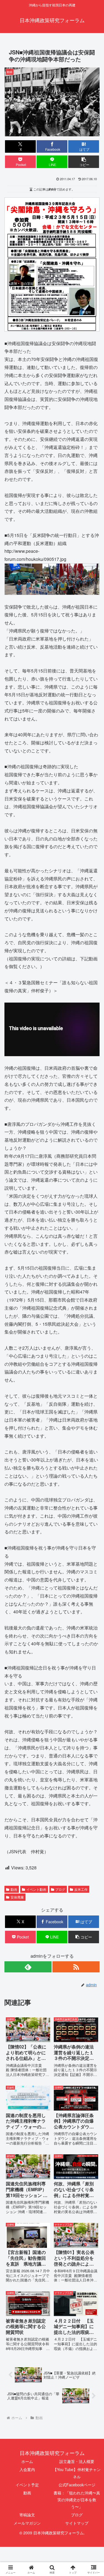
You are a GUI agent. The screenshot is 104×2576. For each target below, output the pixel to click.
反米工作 (81, 1889)
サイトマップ (77, 2523)
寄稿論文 (27, 2515)
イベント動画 (36, 1889)
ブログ (60, 1889)
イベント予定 (27, 2485)
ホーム (27, 2461)
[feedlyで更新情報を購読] (28, 1967)
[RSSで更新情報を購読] (76, 1967)
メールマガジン (27, 2523)
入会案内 (27, 2469)
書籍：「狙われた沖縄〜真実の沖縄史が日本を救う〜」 (77, 2500)
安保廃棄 (17, 1897)
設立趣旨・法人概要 (77, 2461)
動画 (14, 1889)
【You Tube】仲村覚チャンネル (77, 2473)
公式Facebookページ (77, 2485)
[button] (84, 162)
